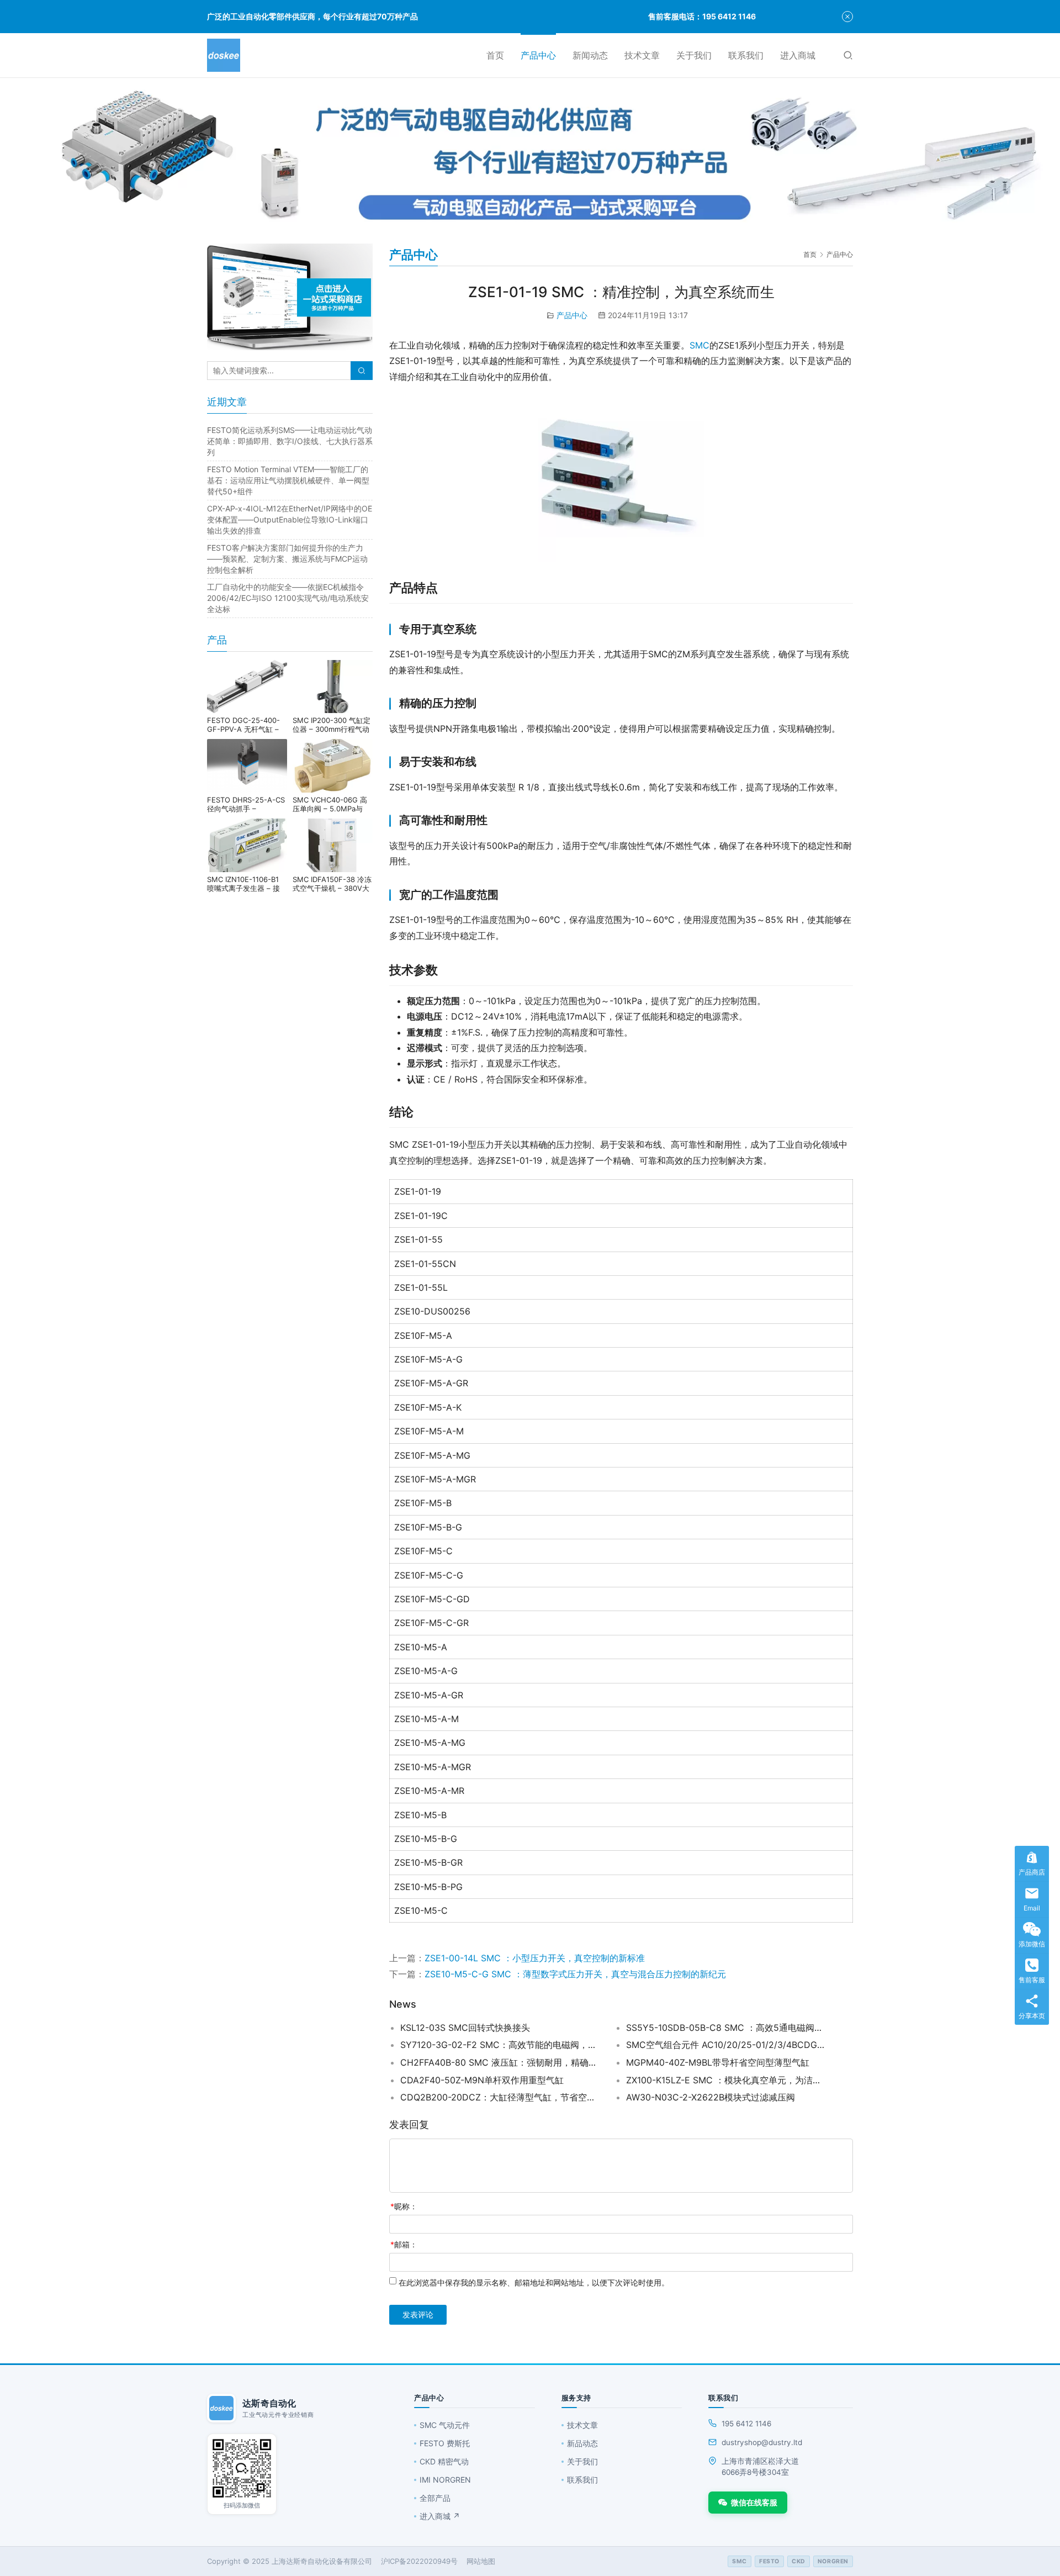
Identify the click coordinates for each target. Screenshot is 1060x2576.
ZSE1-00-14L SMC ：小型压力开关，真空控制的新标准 (535, 1958)
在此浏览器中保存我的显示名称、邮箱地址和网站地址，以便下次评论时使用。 (534, 2282)
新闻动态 (590, 55)
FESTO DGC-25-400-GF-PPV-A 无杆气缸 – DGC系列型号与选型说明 (247, 725)
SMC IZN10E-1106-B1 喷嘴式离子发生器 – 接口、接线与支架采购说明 (247, 884)
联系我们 (746, 55)
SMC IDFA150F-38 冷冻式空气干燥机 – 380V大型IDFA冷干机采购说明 (332, 884)
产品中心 (538, 55)
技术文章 (642, 55)
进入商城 (798, 55)
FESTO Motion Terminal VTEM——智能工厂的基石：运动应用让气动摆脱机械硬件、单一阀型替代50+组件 (288, 480)
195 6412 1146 (746, 2424)
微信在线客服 (754, 2502)
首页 (495, 55)
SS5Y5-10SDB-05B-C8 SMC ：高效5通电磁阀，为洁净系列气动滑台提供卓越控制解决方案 (725, 2028)
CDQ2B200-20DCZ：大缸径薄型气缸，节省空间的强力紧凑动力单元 (500, 2097)
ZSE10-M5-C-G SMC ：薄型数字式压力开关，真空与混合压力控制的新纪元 (575, 1974)
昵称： (404, 2206)
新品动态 (582, 2443)
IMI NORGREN (445, 2480)
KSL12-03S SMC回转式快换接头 (465, 2028)
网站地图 (481, 2561)
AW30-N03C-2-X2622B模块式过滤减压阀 (711, 2097)
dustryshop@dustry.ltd (762, 2442)
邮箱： (404, 2244)
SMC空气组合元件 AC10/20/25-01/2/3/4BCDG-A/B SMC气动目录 (725, 2045)
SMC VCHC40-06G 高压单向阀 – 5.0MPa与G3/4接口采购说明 (330, 804)
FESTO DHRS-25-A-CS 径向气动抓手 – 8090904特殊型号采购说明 (246, 804)
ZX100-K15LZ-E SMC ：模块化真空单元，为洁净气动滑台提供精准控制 (725, 2080)
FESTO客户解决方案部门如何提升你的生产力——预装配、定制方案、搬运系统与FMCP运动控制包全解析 (287, 559)
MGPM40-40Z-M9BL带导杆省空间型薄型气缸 (718, 2062)
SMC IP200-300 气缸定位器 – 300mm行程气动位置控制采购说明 (332, 725)
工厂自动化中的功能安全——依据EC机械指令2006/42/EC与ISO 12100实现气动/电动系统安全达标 (288, 598)
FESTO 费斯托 (445, 2443)
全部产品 (435, 2498)
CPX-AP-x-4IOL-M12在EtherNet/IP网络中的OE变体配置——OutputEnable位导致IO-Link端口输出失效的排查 (290, 519)
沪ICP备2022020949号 (419, 2561)
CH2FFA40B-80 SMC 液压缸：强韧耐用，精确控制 (500, 2062)
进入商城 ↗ (440, 2516)
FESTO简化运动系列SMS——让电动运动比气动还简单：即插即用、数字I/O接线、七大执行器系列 (290, 441)
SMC (699, 345)
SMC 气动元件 (445, 2425)
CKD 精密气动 (444, 2461)
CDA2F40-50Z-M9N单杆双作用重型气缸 (482, 2080)
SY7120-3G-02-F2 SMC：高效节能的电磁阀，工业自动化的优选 (500, 2045)
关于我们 (694, 55)
